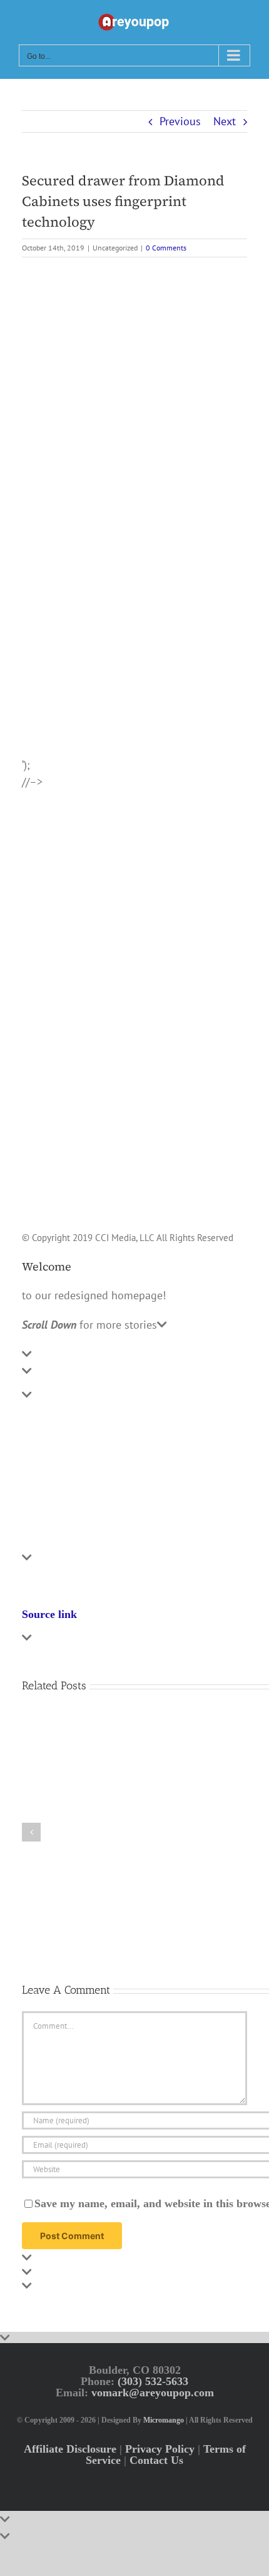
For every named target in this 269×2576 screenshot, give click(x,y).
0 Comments (166, 248)
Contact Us (156, 2460)
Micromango (164, 2420)
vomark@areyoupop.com (153, 2392)
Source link (49, 1614)
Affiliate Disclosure (70, 2448)
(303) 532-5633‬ (153, 2381)
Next (225, 121)
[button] (31, 1832)
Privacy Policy (160, 2448)
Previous (180, 121)
